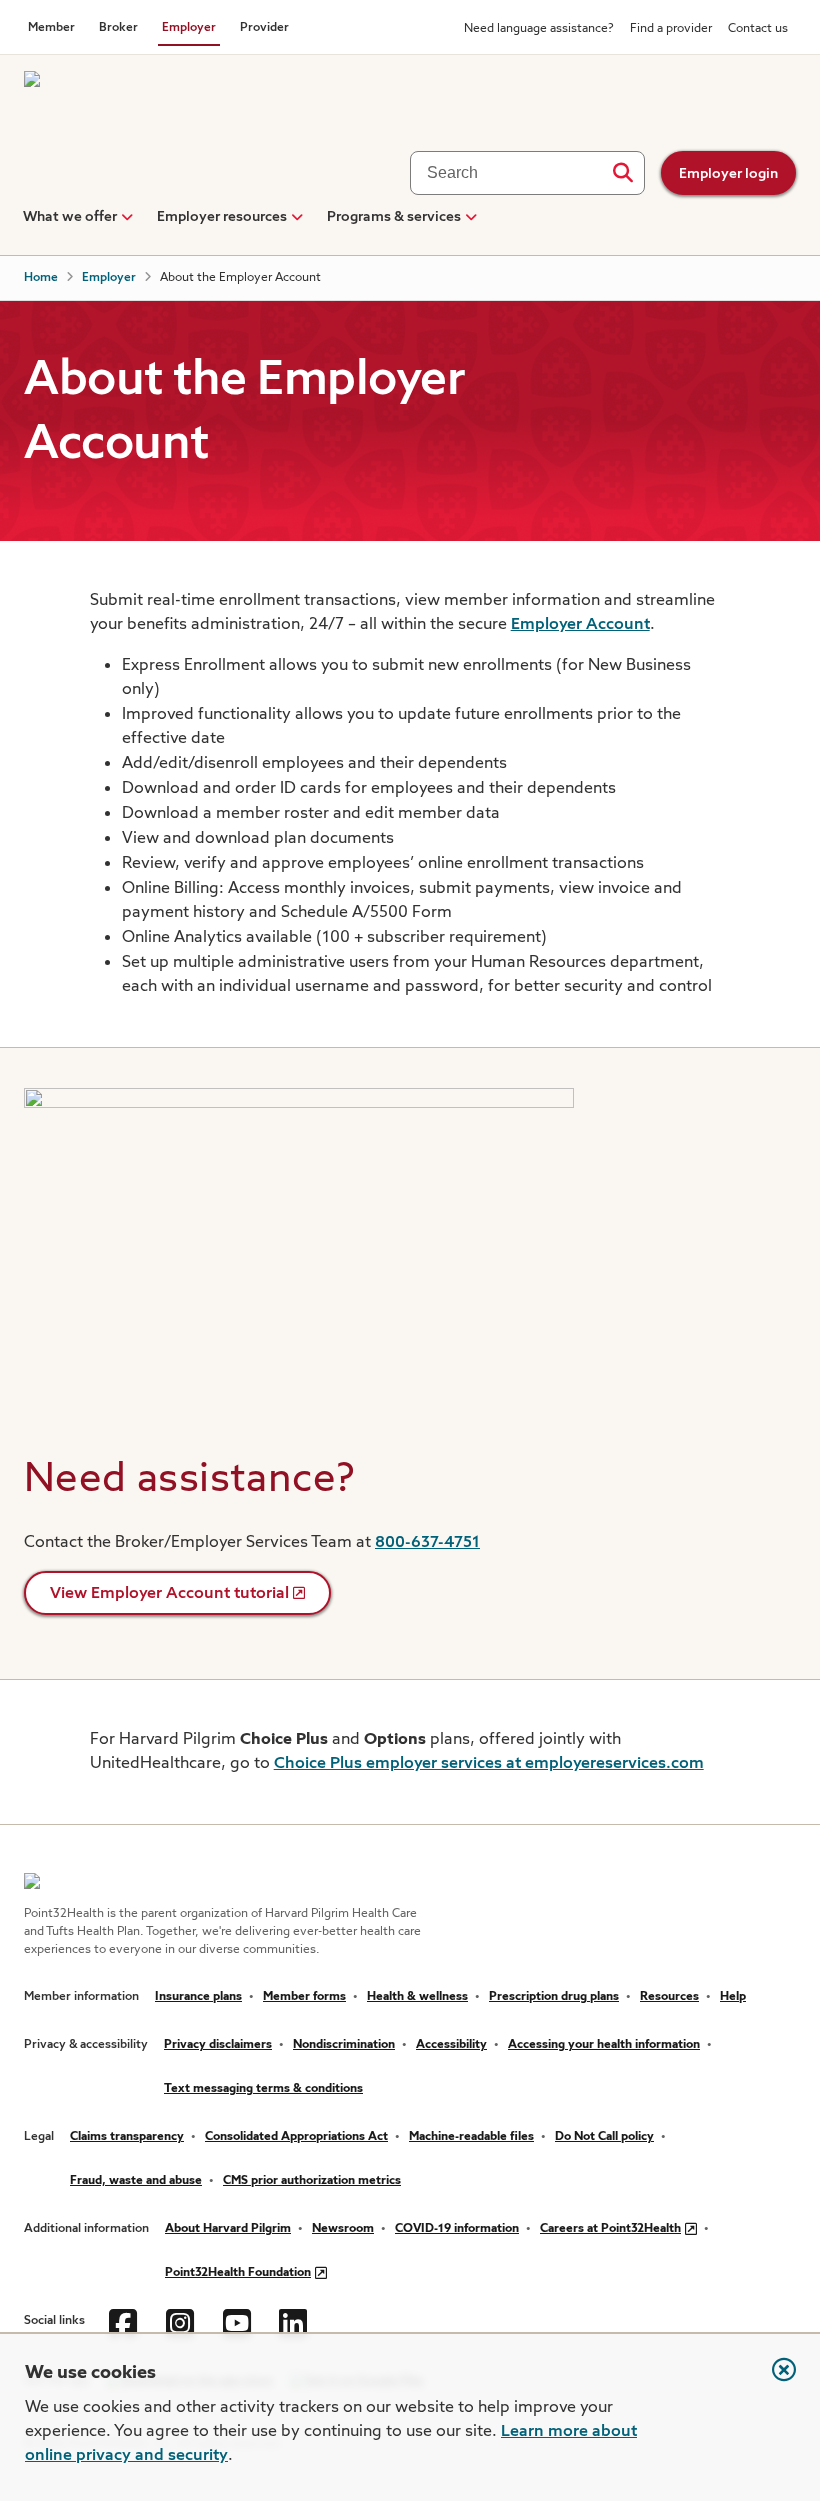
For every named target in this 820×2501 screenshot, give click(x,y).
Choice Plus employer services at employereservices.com (489, 1764)
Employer (189, 28)
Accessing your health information (604, 2045)
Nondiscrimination (344, 2045)
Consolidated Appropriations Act (296, 2137)
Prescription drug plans (554, 1997)
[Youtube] (239, 2321)
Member (51, 28)
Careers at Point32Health (610, 2229)
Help (733, 1997)
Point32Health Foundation (238, 2273)
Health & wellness (417, 1997)
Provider (264, 28)
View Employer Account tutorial (169, 1594)
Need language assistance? (539, 29)
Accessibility (451, 2045)
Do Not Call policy (604, 2137)
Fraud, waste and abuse (136, 2181)
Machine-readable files (471, 2137)
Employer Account (580, 625)
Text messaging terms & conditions (263, 2089)
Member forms (304, 1997)
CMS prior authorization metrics (312, 2181)
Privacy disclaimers (218, 2045)
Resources (669, 1997)
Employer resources (222, 217)
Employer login (728, 174)
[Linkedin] (295, 2321)
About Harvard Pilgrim (228, 2229)
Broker (118, 28)
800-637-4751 (427, 1543)
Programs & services (394, 217)
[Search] (622, 173)
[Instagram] (182, 2321)
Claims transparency (127, 2137)
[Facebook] (125, 2321)
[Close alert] (774, 2380)
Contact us (758, 29)
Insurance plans (198, 1997)
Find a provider (671, 29)
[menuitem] (70, 225)
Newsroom (343, 2229)
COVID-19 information (457, 2229)
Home (41, 278)
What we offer (70, 217)
